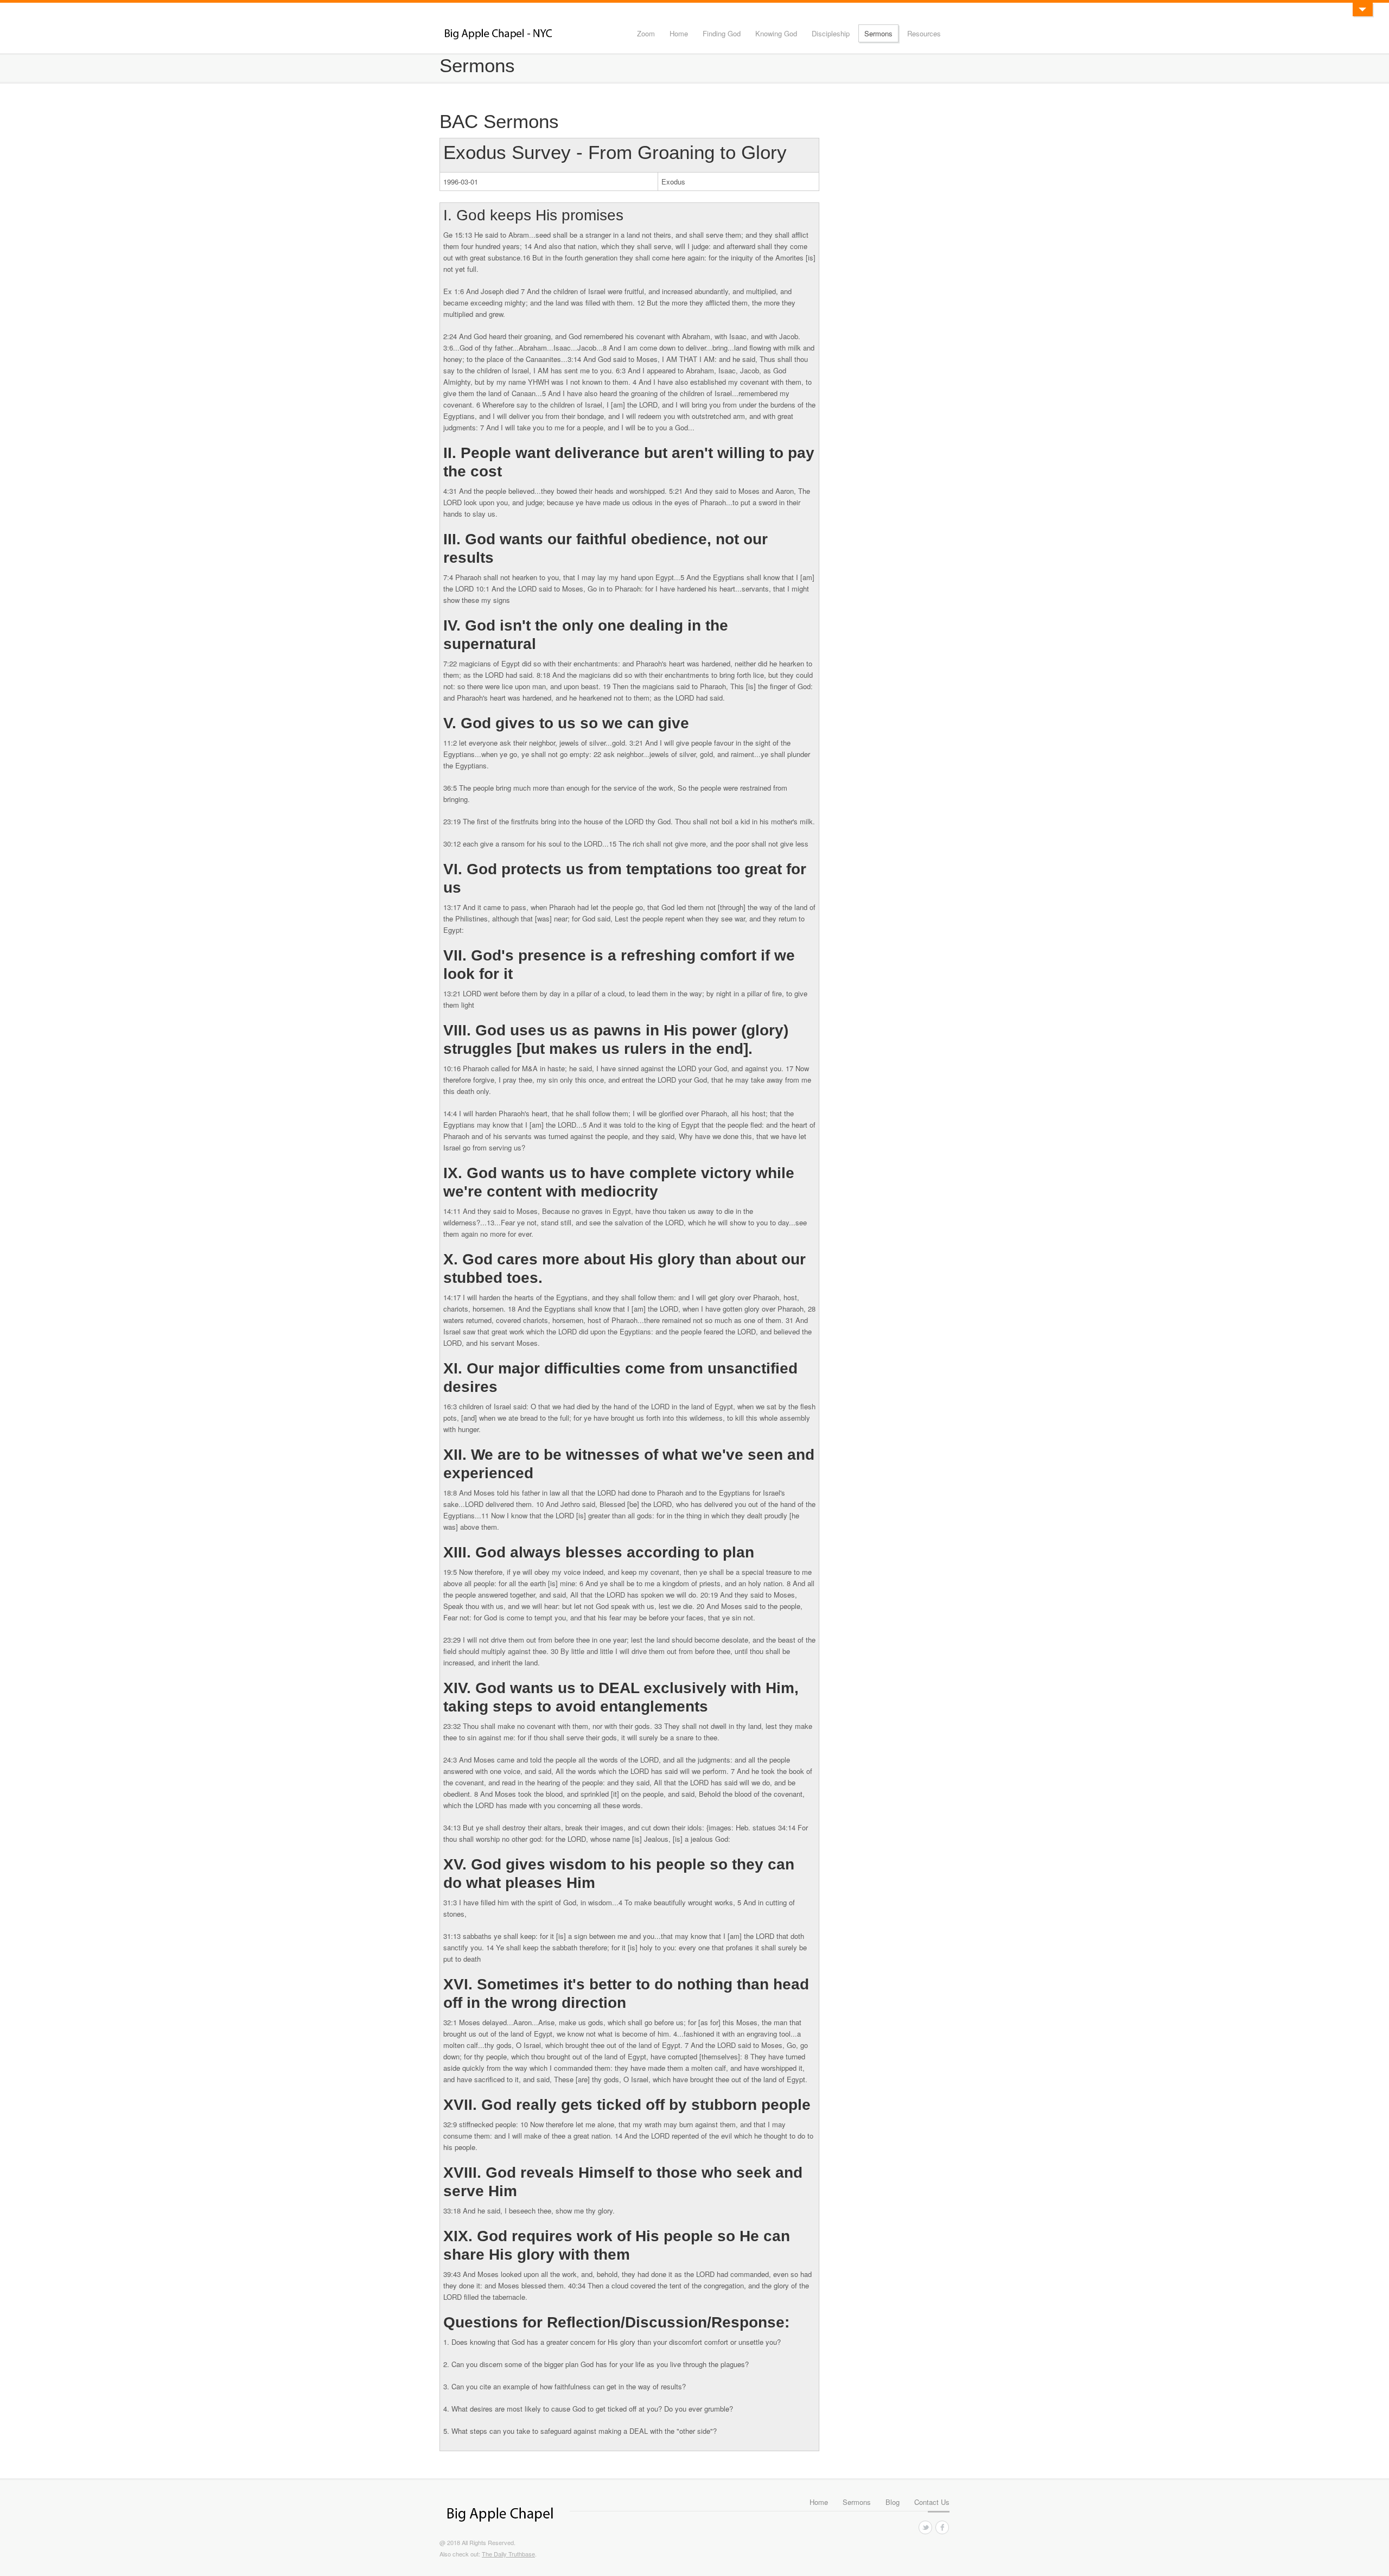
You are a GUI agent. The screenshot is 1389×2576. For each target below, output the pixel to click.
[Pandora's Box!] (1362, 9)
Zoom (646, 33)
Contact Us (932, 2502)
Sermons (878, 33)
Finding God (722, 33)
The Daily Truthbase (508, 2554)
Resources (924, 33)
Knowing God (776, 33)
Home (679, 33)
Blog (893, 2502)
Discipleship (831, 33)
